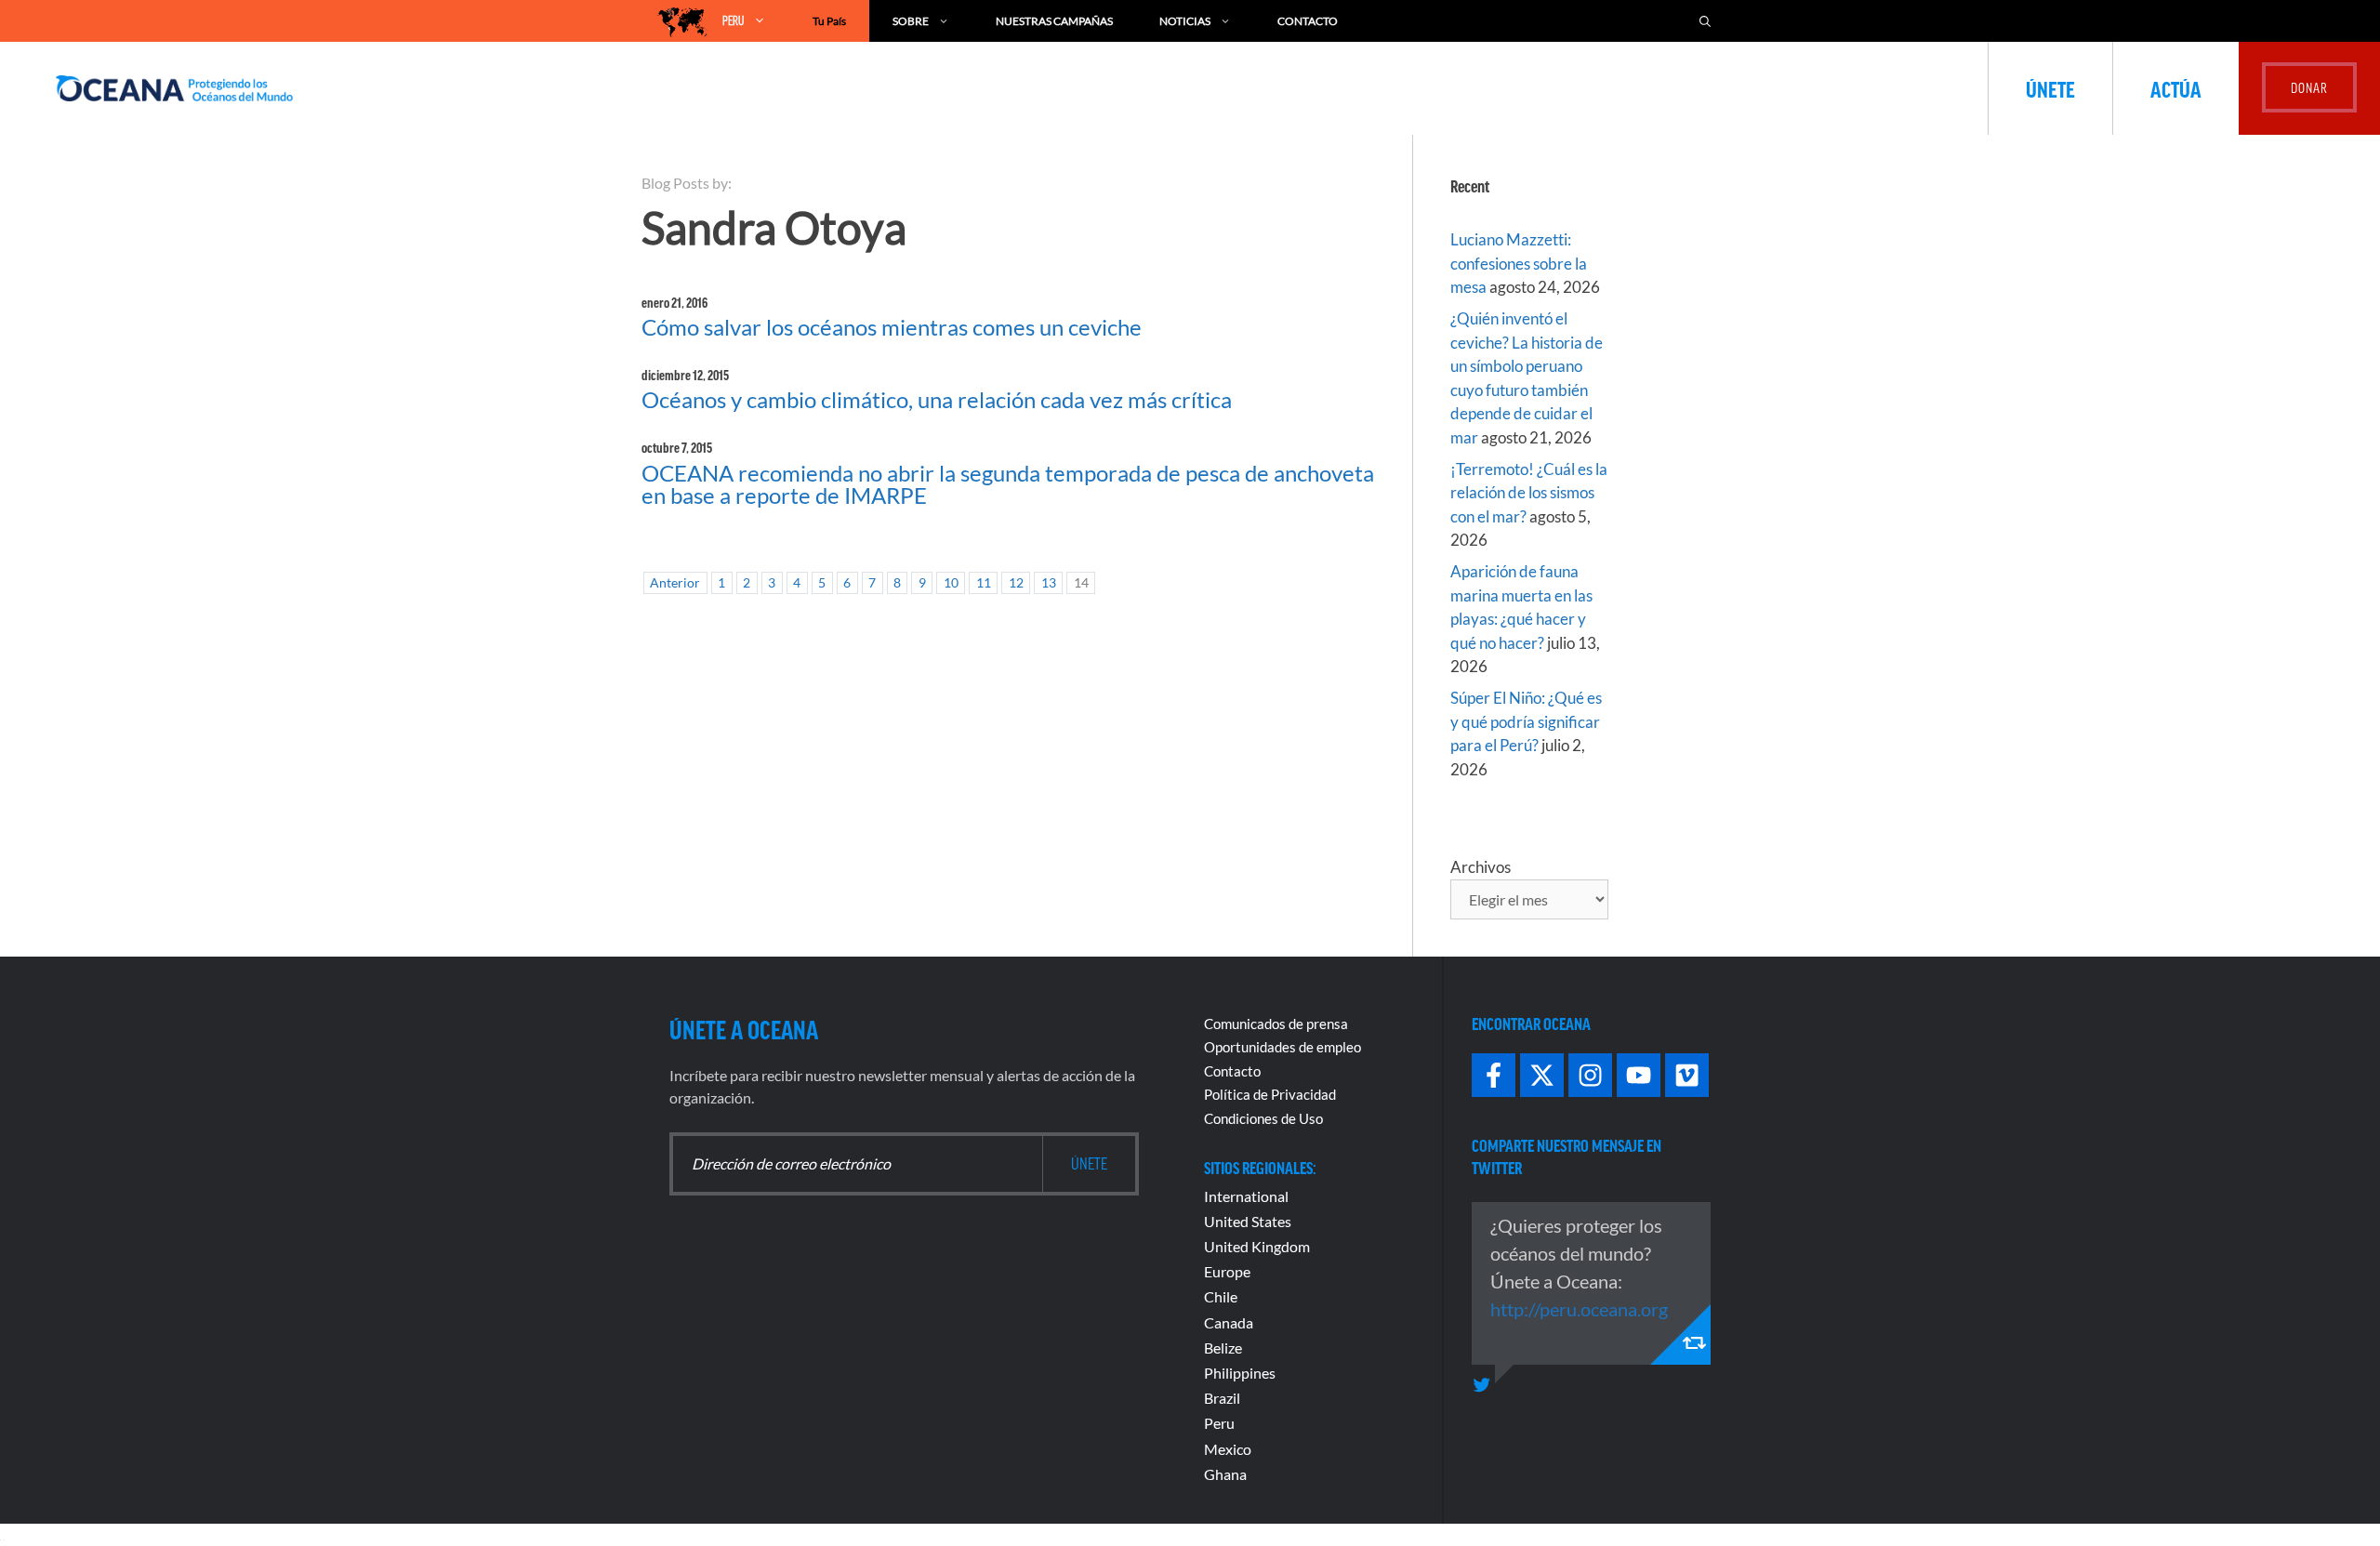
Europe (1227, 1271)
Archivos (1481, 867)
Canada (1229, 1322)
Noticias (1185, 21)
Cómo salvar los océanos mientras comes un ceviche (892, 327)
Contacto (1308, 21)
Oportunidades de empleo (1283, 1047)
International (1246, 1196)
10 (951, 583)
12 (1016, 583)
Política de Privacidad (1270, 1094)
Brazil (1222, 1398)
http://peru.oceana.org (1579, 1309)
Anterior (675, 583)
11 (984, 583)
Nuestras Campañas (1054, 21)
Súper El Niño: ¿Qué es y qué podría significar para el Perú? (1526, 721)
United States (1248, 1221)
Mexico (1228, 1449)
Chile (1221, 1296)
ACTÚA (2176, 88)
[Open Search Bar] (1705, 21)
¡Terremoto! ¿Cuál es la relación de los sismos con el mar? (1529, 493)
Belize (1223, 1348)
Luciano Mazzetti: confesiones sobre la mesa (1519, 263)
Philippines (1240, 1373)
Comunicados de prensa (1276, 1024)
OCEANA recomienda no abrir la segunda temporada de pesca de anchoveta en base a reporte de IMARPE (1008, 484)
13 (1049, 583)
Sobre (911, 21)
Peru (1219, 1423)
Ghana (1225, 1474)
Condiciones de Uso (1263, 1118)
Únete (2050, 88)
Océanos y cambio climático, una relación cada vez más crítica (937, 399)
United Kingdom (1257, 1246)
